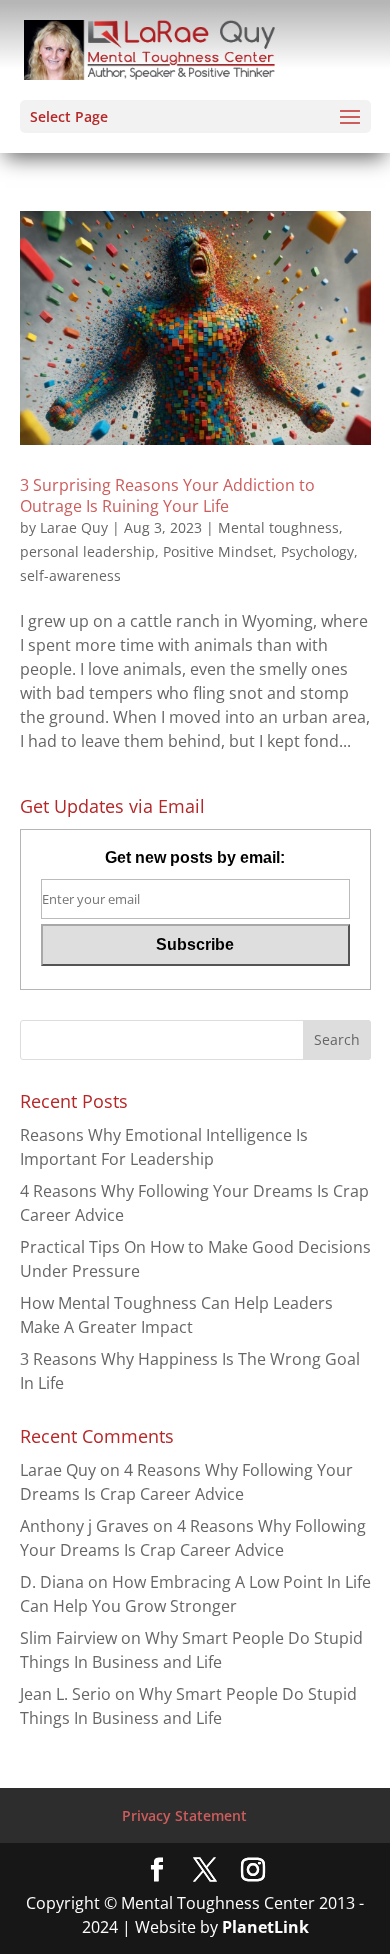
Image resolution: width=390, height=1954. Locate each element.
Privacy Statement (184, 1815)
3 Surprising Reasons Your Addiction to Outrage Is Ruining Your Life (167, 495)
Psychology (317, 551)
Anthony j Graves (84, 1526)
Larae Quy (74, 527)
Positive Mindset (218, 551)
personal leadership (87, 551)
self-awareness (70, 575)
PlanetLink (265, 1927)
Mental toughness (278, 527)
